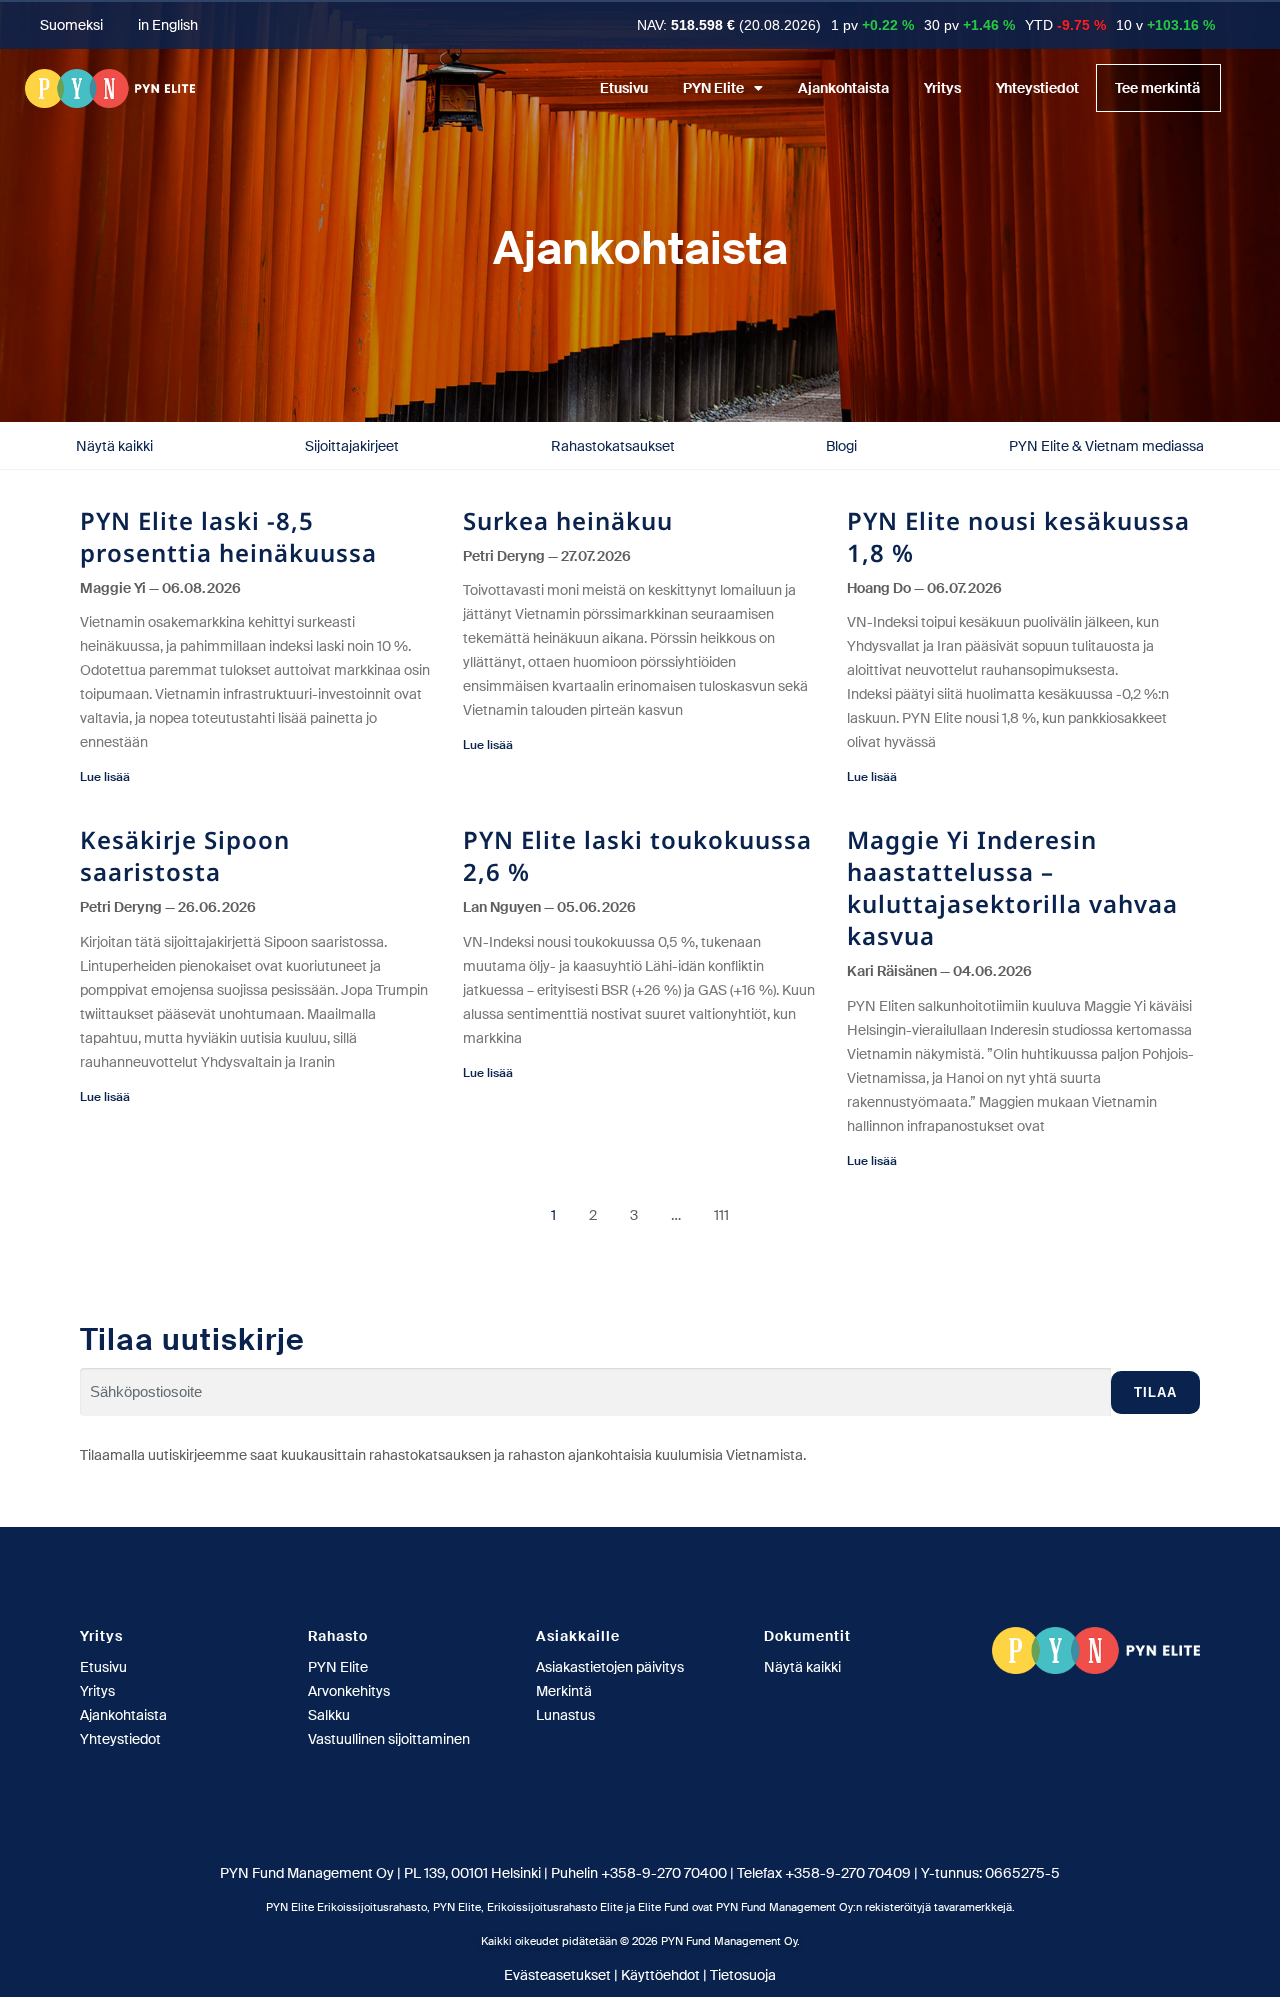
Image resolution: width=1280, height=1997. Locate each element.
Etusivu (624, 88)
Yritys (942, 88)
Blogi (841, 446)
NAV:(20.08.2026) (729, 25)
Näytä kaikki (114, 446)
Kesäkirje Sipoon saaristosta (185, 855)
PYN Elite (713, 88)
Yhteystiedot (1037, 88)
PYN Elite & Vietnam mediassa (1106, 446)
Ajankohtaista (843, 88)
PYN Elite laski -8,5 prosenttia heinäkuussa (228, 536)
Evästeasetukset (557, 1975)
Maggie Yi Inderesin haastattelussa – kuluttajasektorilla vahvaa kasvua (1012, 887)
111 (721, 1215)
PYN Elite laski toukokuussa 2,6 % (637, 855)
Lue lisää (105, 777)
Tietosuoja (743, 1975)
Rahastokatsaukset (613, 446)
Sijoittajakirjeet (352, 446)
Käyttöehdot (660, 1975)
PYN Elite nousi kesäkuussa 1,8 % (1018, 536)
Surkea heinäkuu (568, 520)
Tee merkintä (1157, 88)
